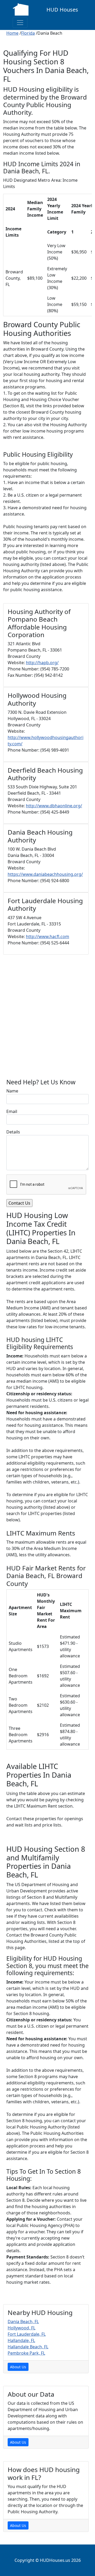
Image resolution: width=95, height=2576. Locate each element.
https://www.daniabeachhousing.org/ (45, 874)
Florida (28, 33)
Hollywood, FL (22, 2328)
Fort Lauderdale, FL (27, 2334)
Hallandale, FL (21, 2340)
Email (12, 1111)
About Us (18, 2367)
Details (13, 1132)
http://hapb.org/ (42, 663)
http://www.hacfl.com (47, 936)
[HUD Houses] (21, 9)
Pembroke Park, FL (26, 2353)
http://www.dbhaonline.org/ (54, 806)
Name (12, 1091)
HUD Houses (62, 10)
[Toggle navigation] (20, 23)
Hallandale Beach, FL (28, 2347)
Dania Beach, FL (23, 2322)
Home (12, 33)
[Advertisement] (47, 1019)
